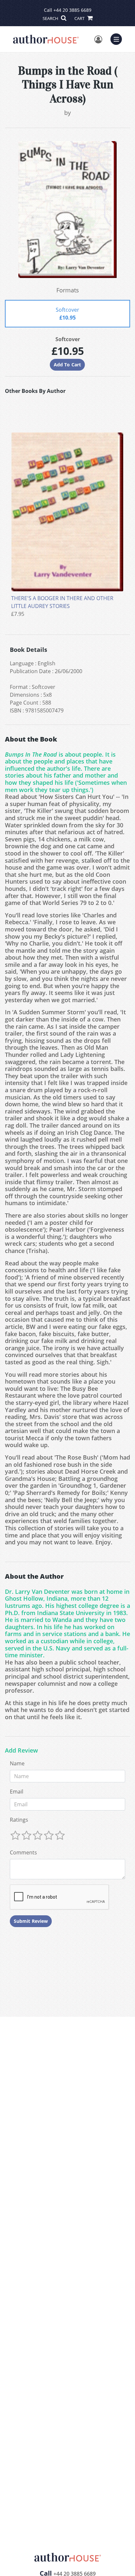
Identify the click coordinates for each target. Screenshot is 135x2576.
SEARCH (51, 18)
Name (17, 1763)
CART (80, 18)
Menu (118, 38)
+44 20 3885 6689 (72, 10)
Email (17, 1792)
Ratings (19, 1820)
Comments (23, 1852)
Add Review (21, 1751)
